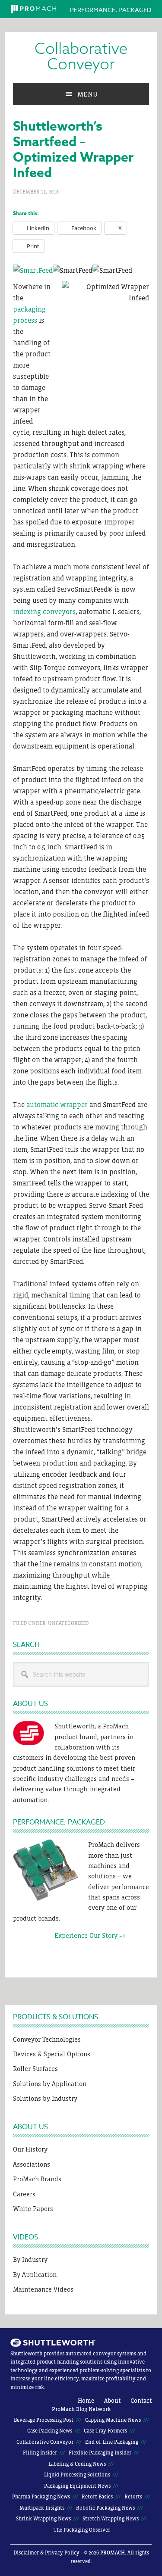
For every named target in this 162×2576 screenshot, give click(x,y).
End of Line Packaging (112, 2442)
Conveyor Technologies (47, 2039)
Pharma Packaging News (41, 2497)
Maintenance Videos (43, 2289)
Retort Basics (97, 2497)
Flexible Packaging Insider (100, 2453)
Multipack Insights (42, 2508)
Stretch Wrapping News (111, 2519)
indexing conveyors (44, 611)
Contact (141, 2401)
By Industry (30, 2259)
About (112, 2401)
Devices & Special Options (52, 2054)
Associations (32, 2164)
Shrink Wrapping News (43, 2519)
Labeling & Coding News (77, 2464)
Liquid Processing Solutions (77, 2475)
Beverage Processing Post (44, 2420)
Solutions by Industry (45, 2098)
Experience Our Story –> (69, 1935)
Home (86, 2401)
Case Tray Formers (105, 2431)
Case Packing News (50, 2431)
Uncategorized (68, 1623)
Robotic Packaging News (105, 2508)
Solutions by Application (50, 2084)
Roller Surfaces (35, 2069)
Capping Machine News (113, 2420)
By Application (35, 2275)
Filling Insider (40, 2453)
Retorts (133, 2497)
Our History (30, 2149)
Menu (87, 94)
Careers (24, 2194)
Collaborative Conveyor (81, 57)
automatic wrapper (57, 1104)
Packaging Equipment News (77, 2486)
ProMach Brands (37, 2179)
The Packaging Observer (82, 2530)
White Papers (33, 2209)
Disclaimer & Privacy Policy (46, 2553)
